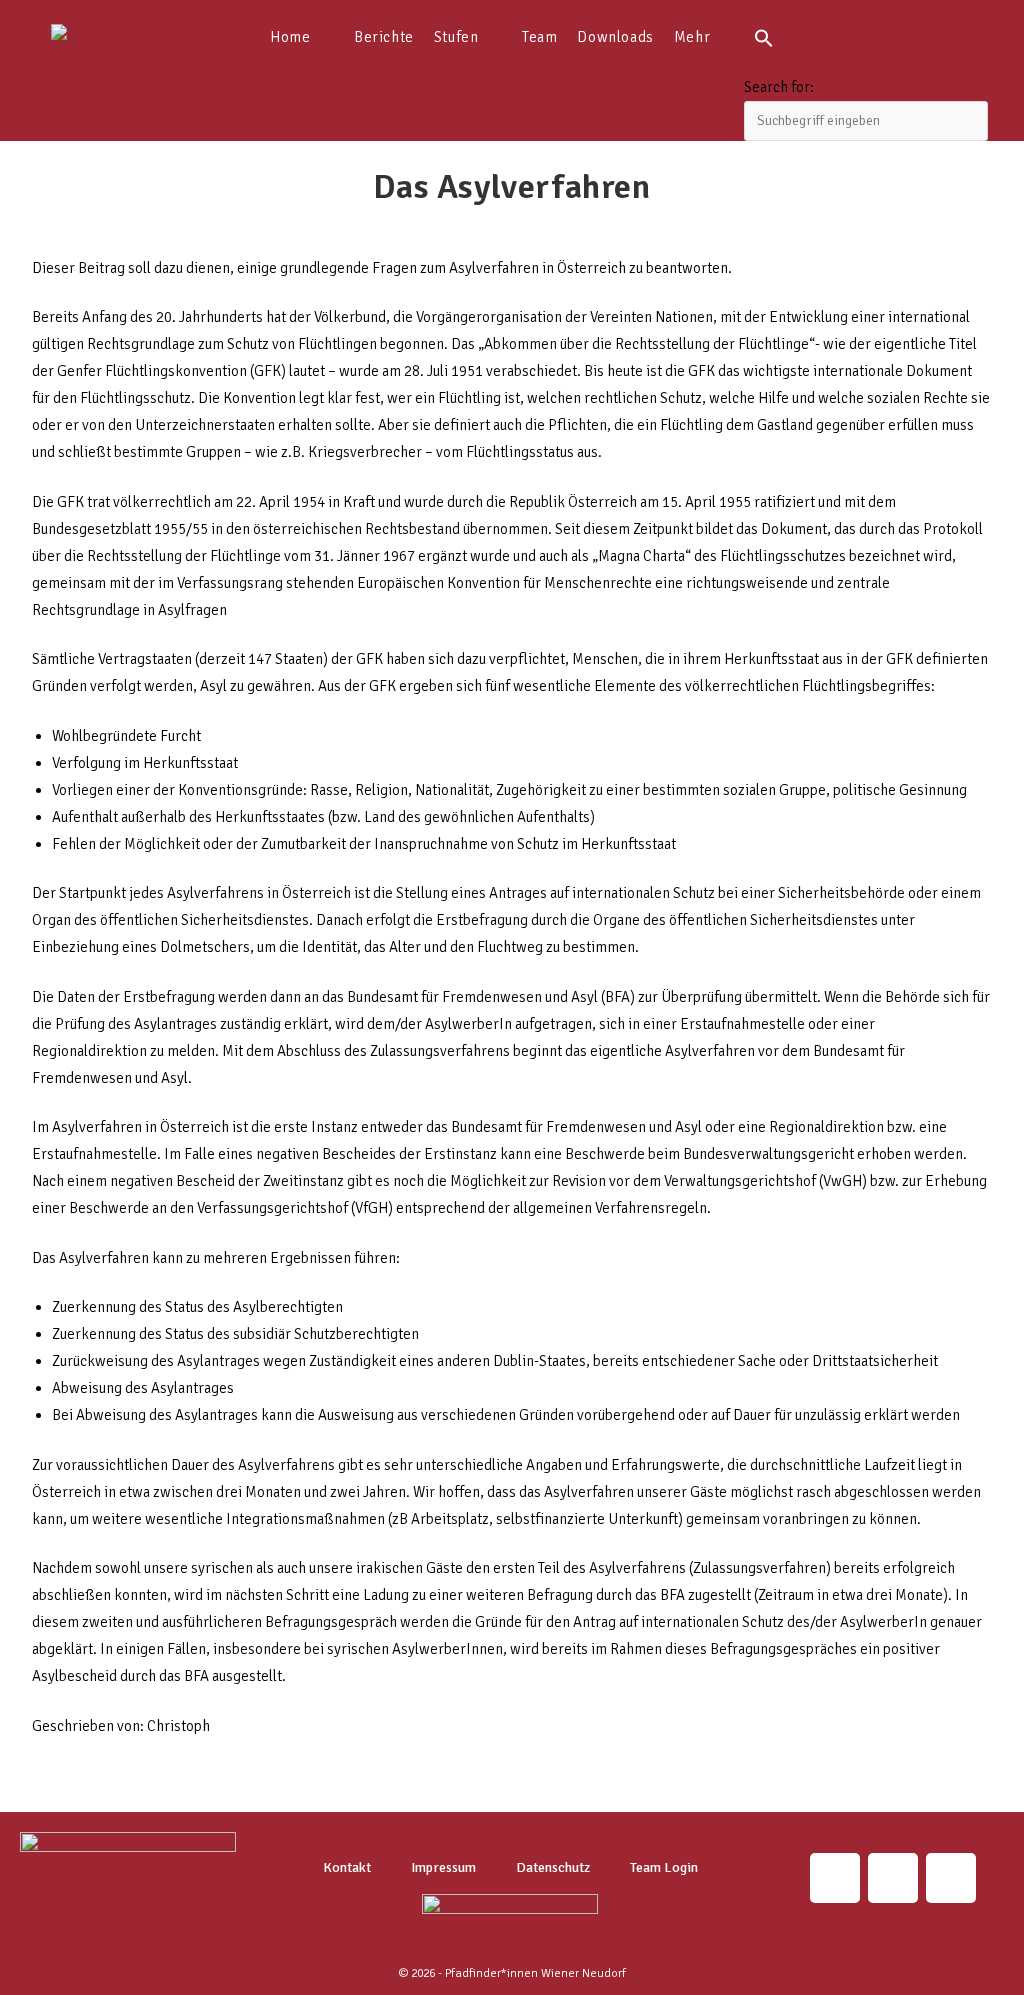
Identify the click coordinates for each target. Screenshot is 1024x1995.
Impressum (443, 1867)
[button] (866, 37)
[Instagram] (835, 1878)
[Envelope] (893, 1878)
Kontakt (347, 1867)
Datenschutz (553, 1867)
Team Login (664, 1867)
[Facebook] (951, 1878)
